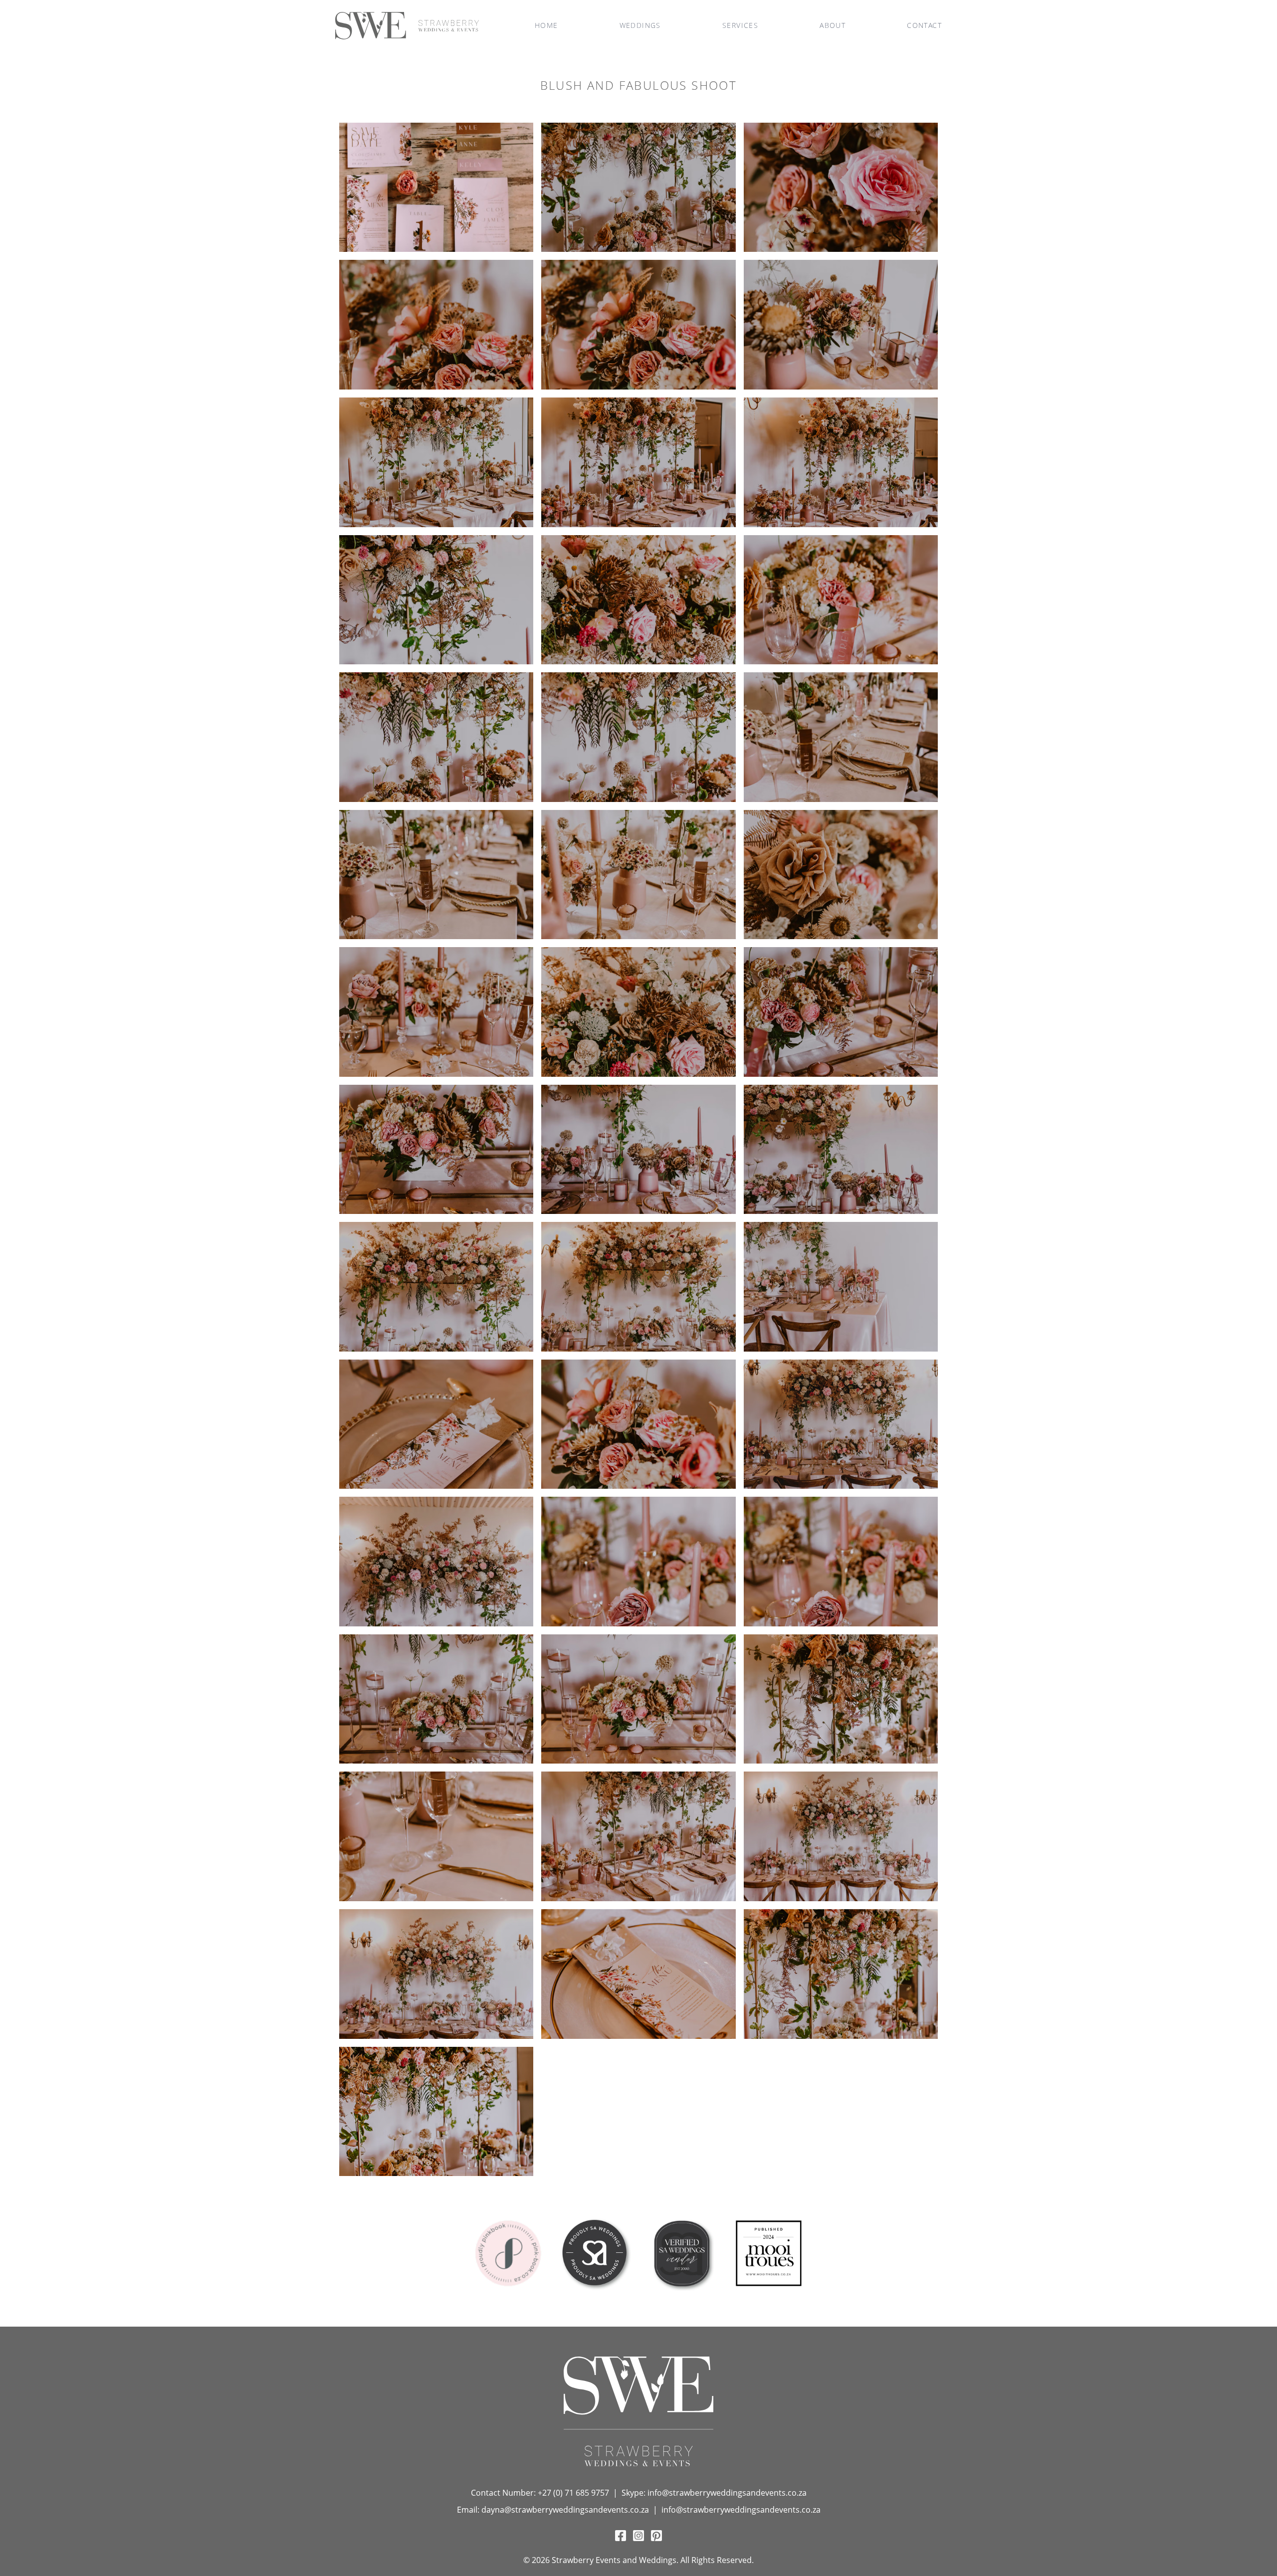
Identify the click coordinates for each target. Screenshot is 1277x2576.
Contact (924, 25)
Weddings (640, 25)
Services (740, 25)
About (833, 25)
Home (546, 25)
